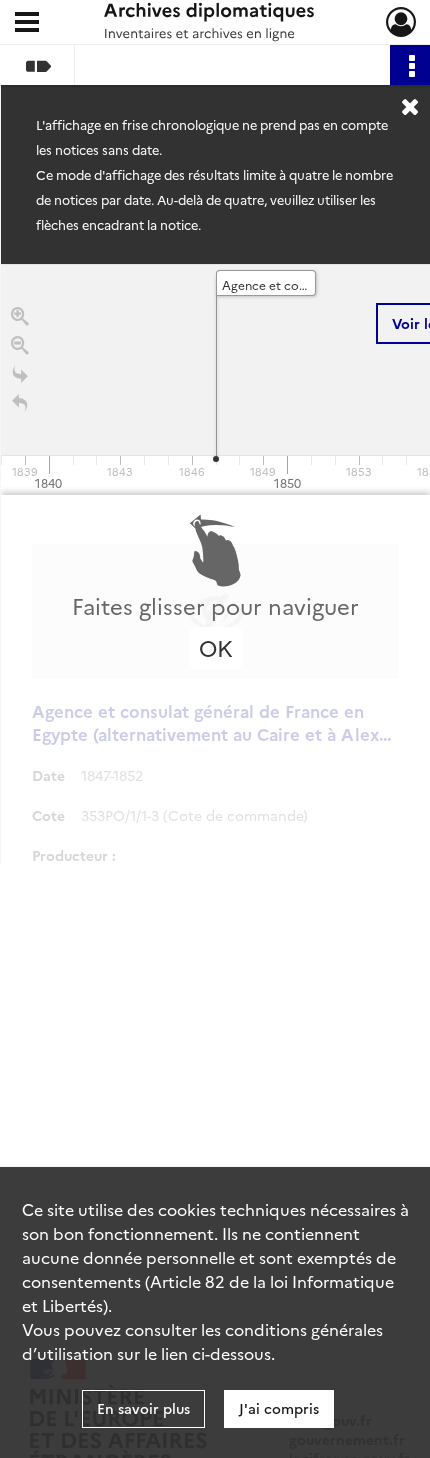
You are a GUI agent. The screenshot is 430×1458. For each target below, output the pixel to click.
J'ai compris (279, 1408)
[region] (215, 564)
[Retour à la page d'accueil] (20, 403)
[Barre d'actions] (410, 65)
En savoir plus (143, 1408)
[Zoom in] (20, 316)
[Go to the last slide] (20, 374)
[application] (215, 379)
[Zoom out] (20, 345)
